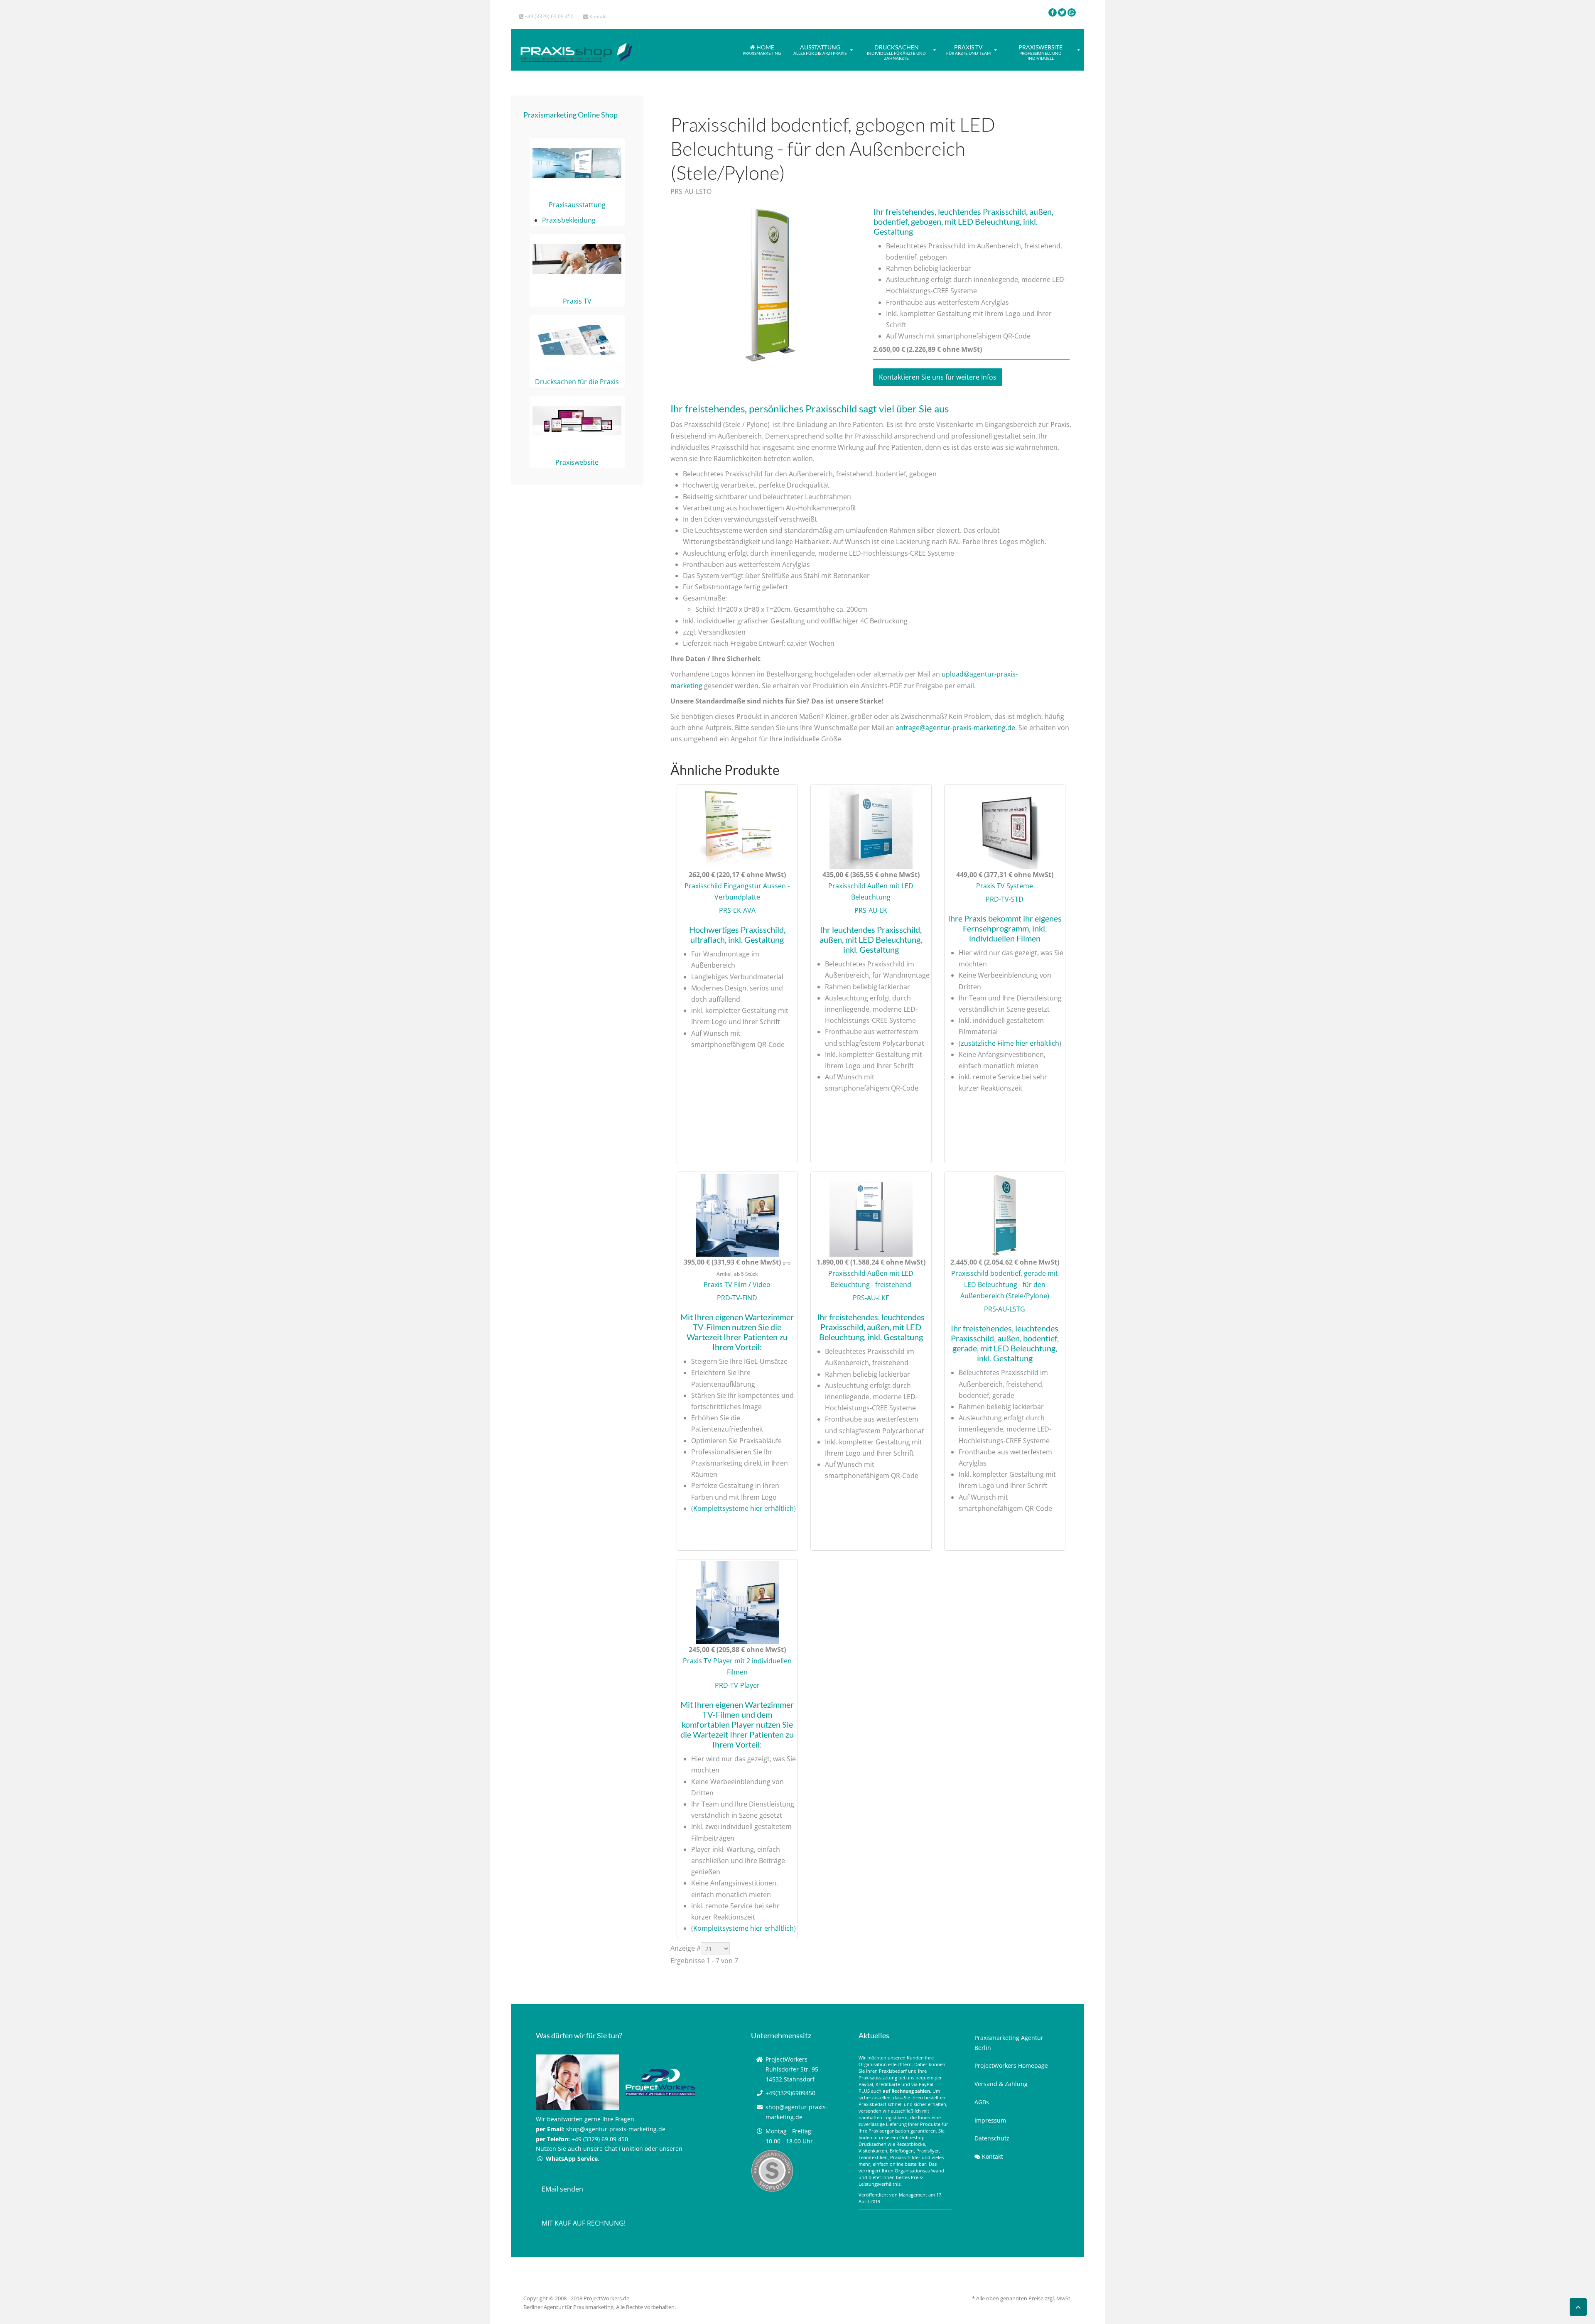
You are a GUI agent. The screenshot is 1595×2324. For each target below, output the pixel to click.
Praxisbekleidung (569, 220)
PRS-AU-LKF (871, 1298)
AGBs (982, 2102)
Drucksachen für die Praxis (577, 382)
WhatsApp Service (571, 2159)
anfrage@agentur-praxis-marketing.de (955, 728)
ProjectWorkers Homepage (1011, 2065)
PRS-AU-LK (871, 910)
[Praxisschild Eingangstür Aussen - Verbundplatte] (737, 827)
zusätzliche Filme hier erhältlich (1010, 1043)
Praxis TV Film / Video (737, 1285)
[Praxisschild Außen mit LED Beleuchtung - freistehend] (871, 1214)
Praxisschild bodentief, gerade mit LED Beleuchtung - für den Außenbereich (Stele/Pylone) (1005, 1285)
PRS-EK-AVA (737, 910)
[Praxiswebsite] (577, 420)
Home (762, 50)
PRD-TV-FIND (737, 1298)
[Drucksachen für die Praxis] (577, 339)
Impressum (990, 2120)
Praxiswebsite (1040, 52)
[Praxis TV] (577, 259)
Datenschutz (992, 2138)
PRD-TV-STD (1005, 899)
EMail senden (562, 2189)
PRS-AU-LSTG (1005, 1309)
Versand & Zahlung (1001, 2084)
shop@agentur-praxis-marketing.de (616, 2129)
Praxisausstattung (577, 205)
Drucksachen (896, 52)
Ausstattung (820, 50)
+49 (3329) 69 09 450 (548, 16)
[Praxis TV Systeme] (1005, 827)
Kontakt (598, 16)
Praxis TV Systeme (1005, 886)
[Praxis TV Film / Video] (737, 1214)
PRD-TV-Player (737, 1685)
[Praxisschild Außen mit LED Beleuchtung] (871, 827)
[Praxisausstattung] (577, 162)
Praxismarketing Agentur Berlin (1009, 2043)
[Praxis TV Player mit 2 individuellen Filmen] (737, 1602)
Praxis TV (968, 50)
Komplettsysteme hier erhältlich (744, 1508)
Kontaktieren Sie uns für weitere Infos (938, 377)
